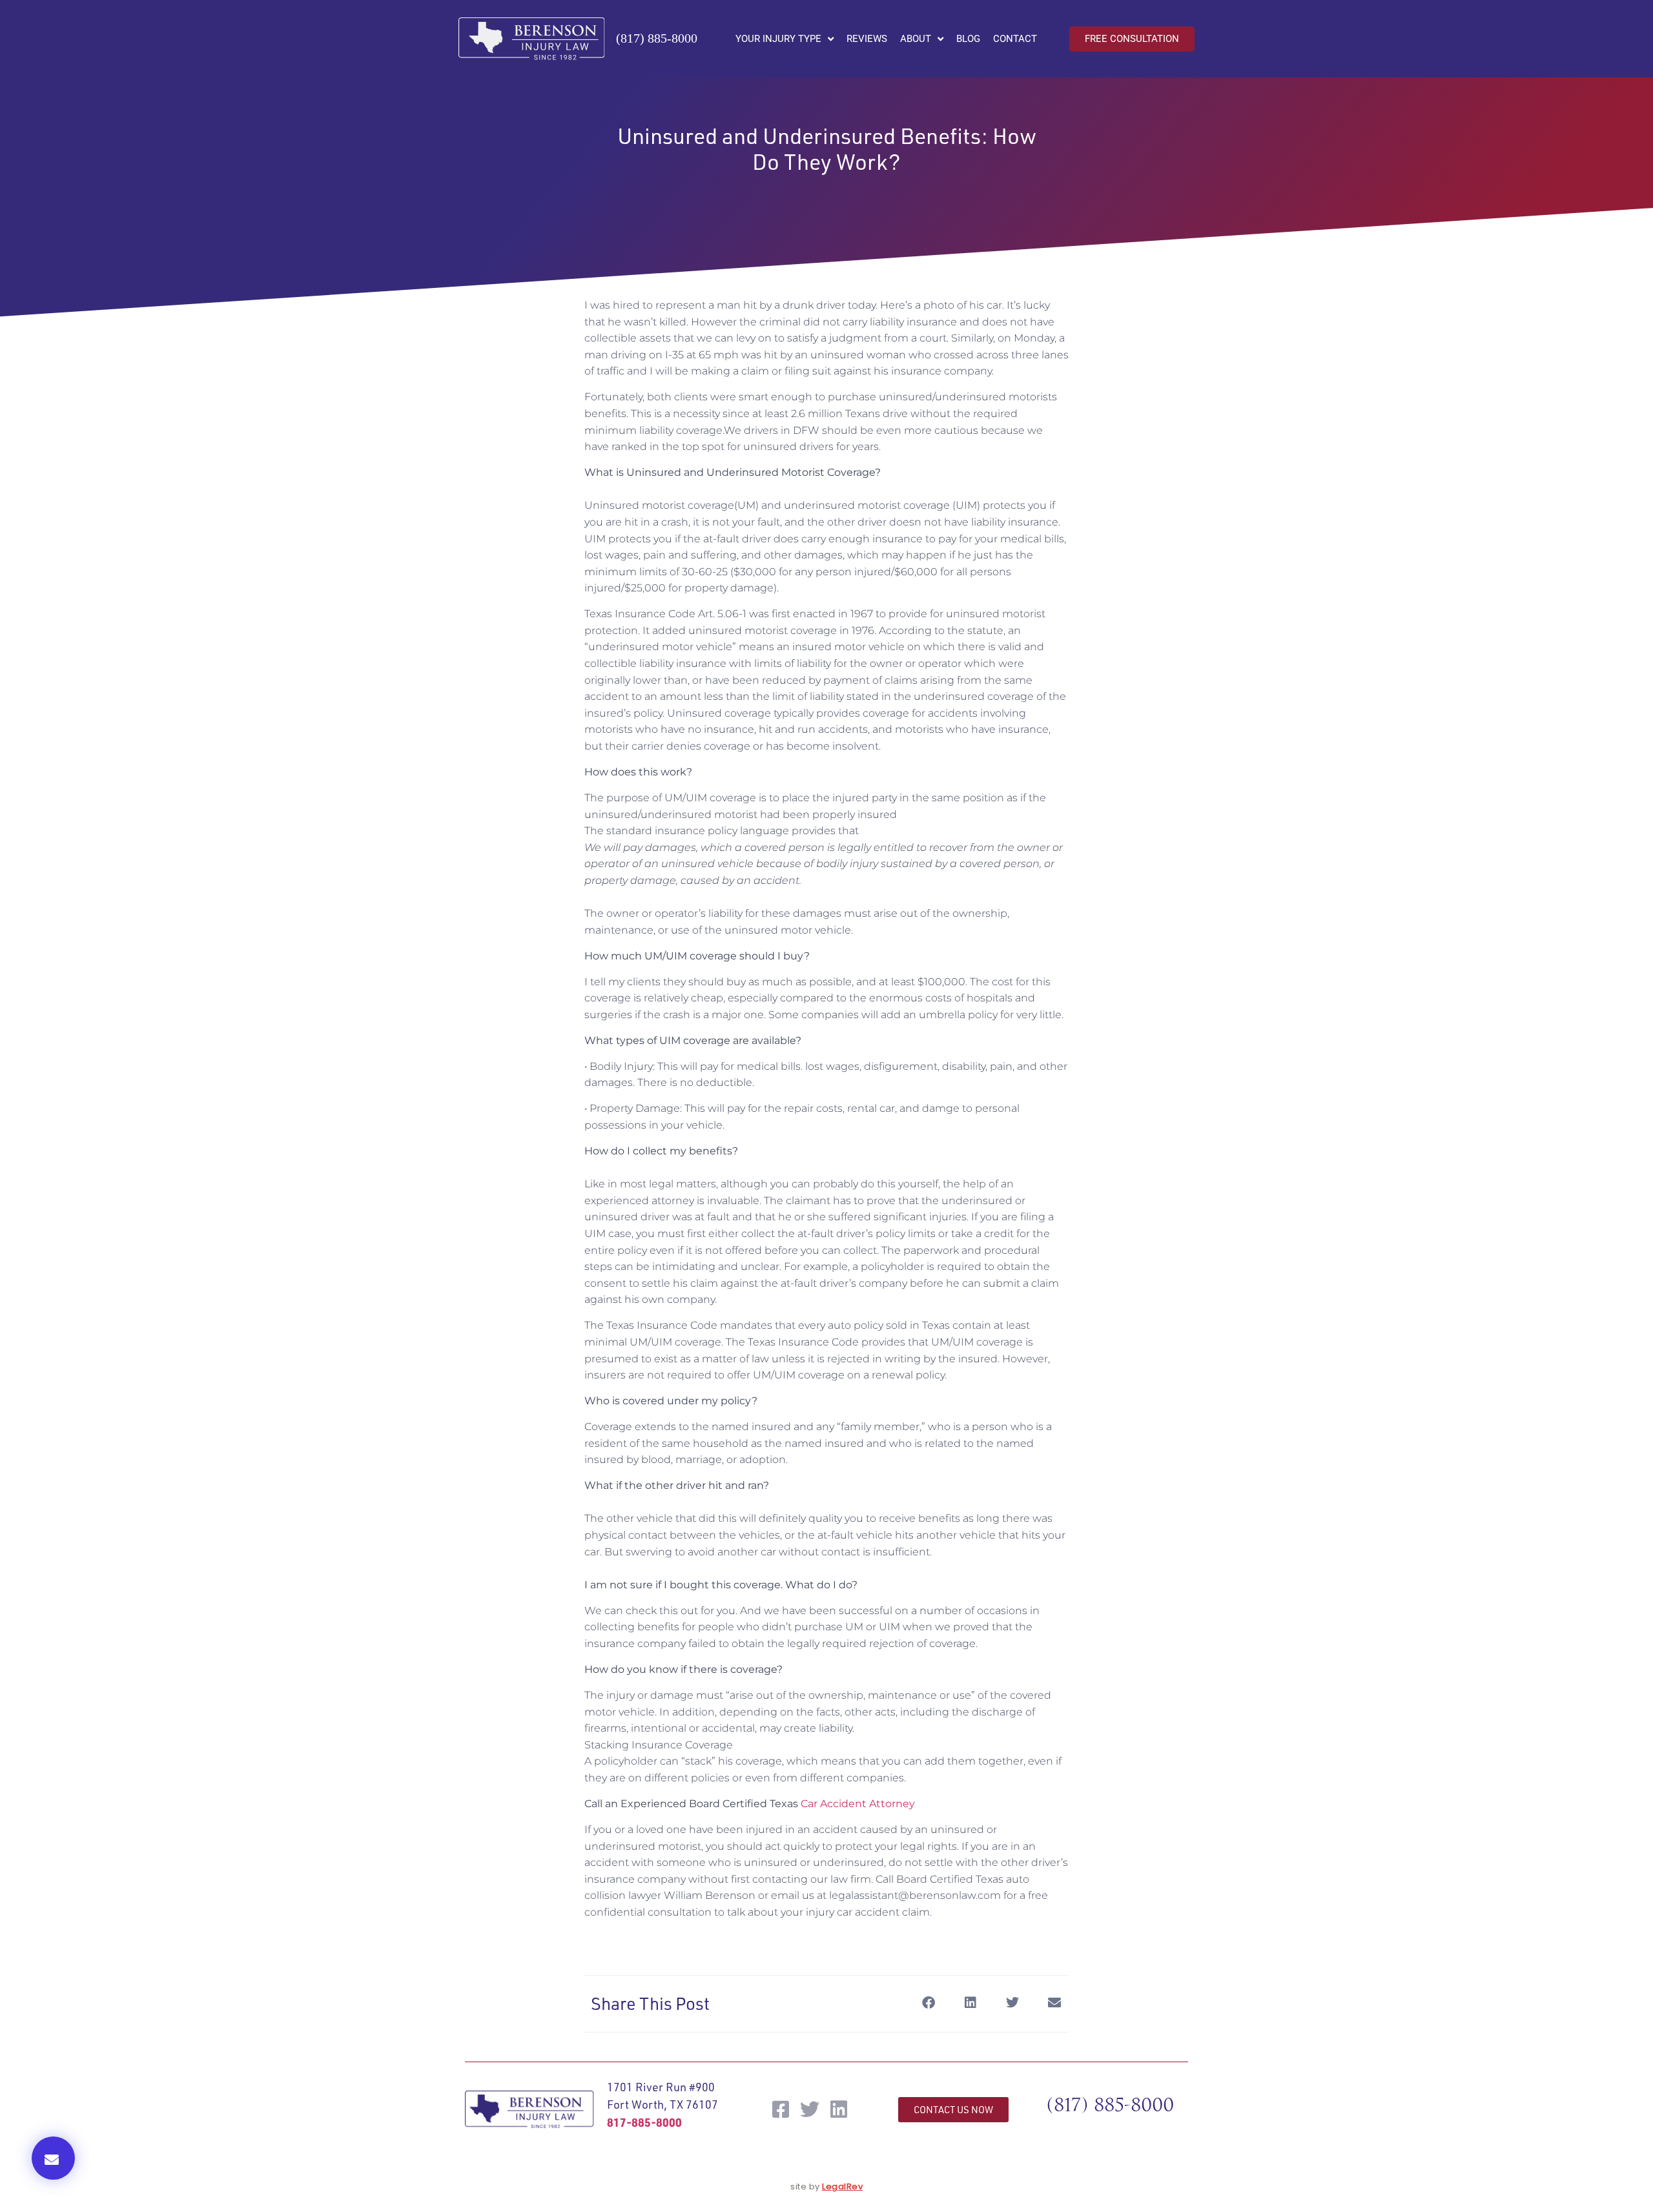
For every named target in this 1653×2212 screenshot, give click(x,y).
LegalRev (842, 2186)
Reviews (867, 39)
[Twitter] (810, 2109)
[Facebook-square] (781, 2109)
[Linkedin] (839, 2109)
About (916, 39)
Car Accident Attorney (858, 1804)
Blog (968, 39)
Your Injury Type (778, 39)
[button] (53, 2158)
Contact (1015, 39)
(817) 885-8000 (657, 38)
